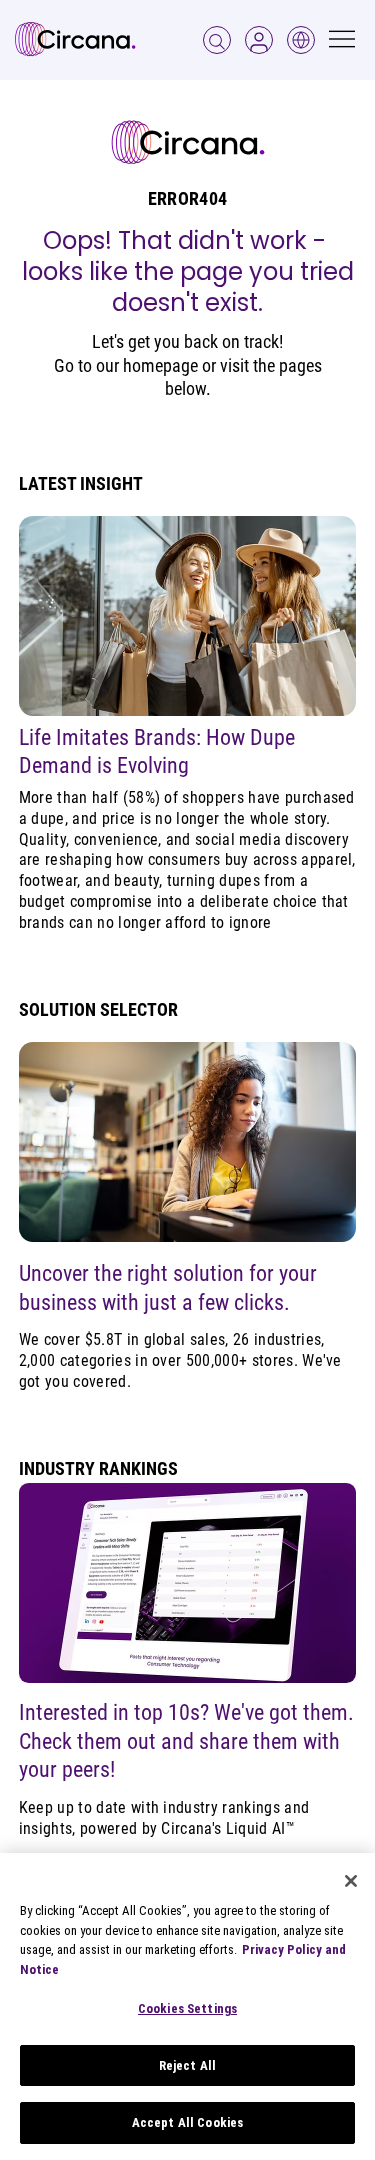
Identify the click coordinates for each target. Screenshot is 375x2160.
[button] (259, 40)
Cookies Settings (187, 2008)
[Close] (351, 1881)
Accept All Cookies (187, 2122)
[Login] (217, 40)
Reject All (187, 2065)
